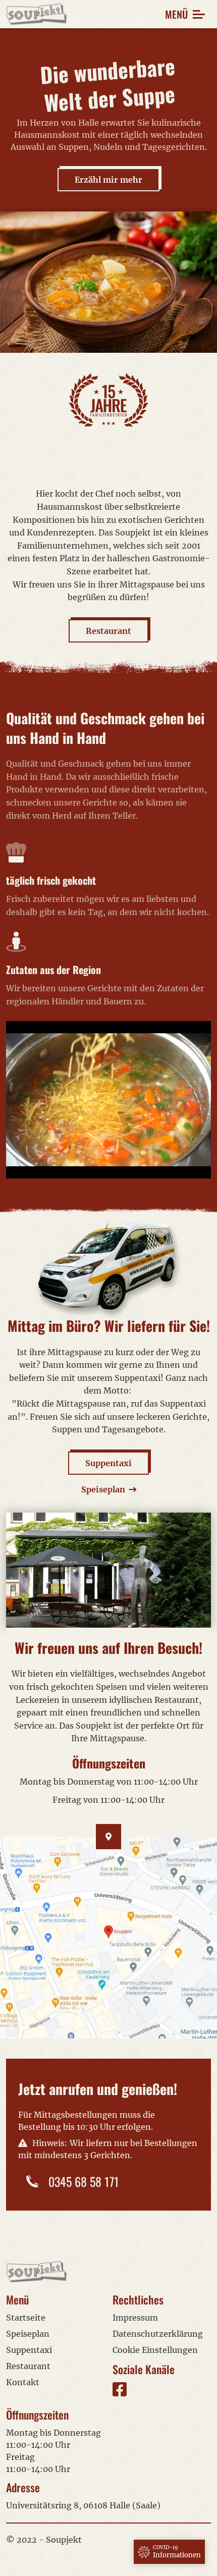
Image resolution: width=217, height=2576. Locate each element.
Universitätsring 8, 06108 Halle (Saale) (83, 2505)
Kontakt (23, 2382)
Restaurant (108, 631)
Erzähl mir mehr (108, 180)
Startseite (26, 2318)
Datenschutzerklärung (158, 2334)
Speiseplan (28, 2334)
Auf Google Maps (109, 1938)
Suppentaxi (108, 1463)
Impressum (135, 2318)
